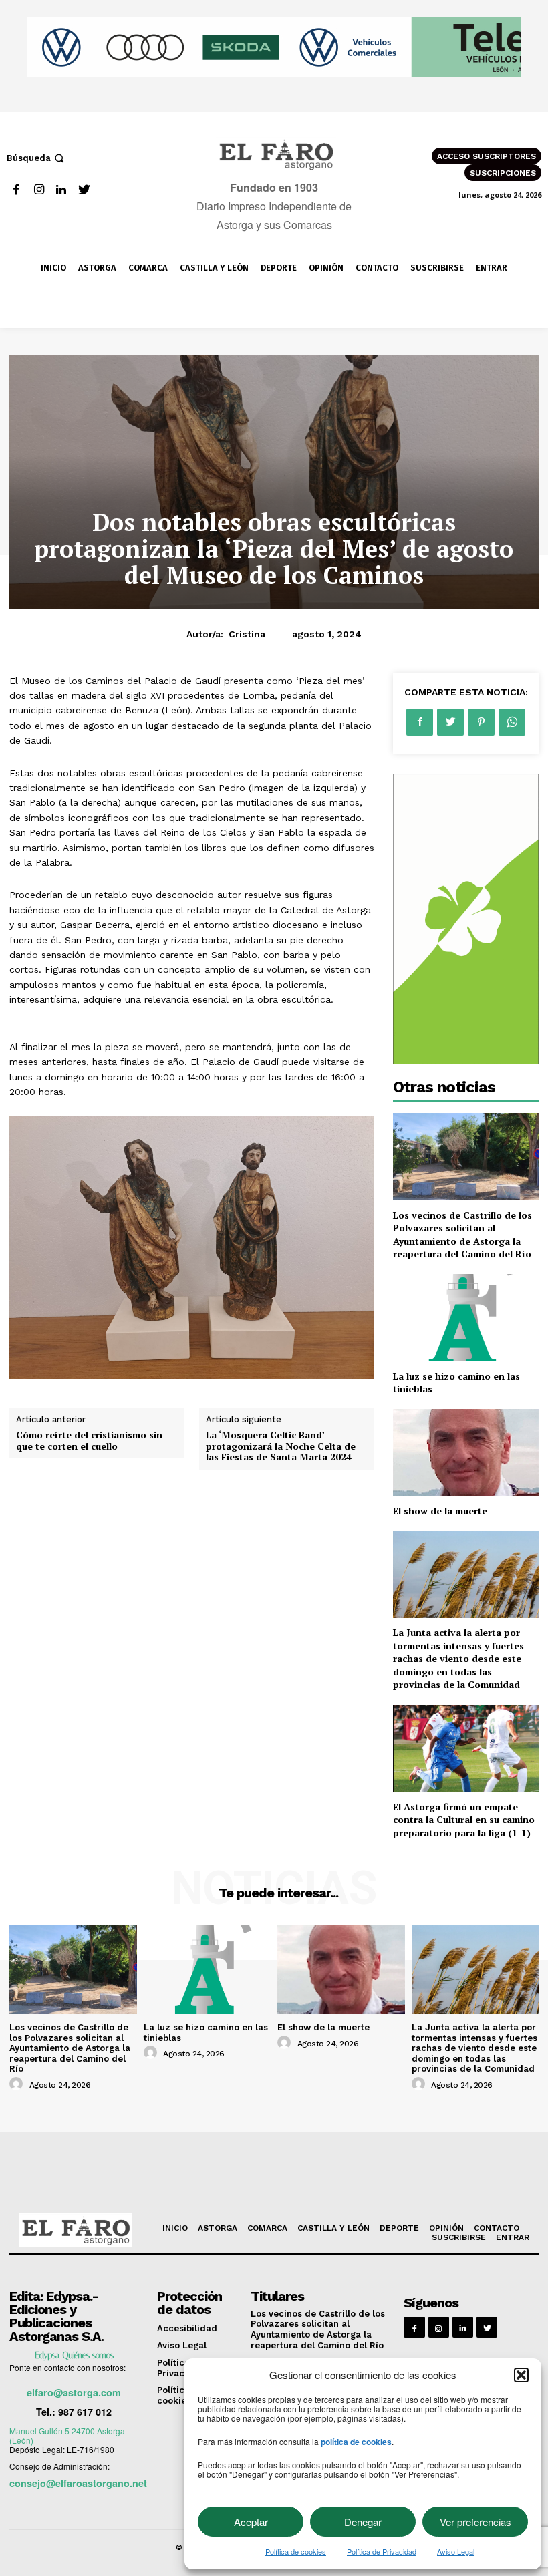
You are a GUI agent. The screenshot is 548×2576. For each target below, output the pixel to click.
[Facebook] (16, 190)
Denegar (363, 2522)
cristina (247, 634)
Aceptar (251, 2522)
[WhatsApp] (512, 722)
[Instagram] (39, 190)
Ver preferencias (475, 2522)
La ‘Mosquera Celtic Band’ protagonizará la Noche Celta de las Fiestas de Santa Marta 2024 (281, 1446)
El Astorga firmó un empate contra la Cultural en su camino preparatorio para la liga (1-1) (464, 1820)
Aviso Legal (456, 2551)
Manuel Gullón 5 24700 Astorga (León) (67, 2435)
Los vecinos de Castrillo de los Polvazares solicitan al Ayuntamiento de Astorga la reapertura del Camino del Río (462, 1235)
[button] (521, 2375)
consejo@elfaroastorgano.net (78, 2483)
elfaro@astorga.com (74, 2392)
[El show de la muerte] (466, 1453)
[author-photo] (18, 2084)
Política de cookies (296, 2551)
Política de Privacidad (382, 2551)
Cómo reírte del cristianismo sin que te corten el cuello (89, 1440)
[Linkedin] (62, 190)
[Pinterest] (481, 722)
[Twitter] (84, 190)
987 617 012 (85, 2412)
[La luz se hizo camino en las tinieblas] (466, 1318)
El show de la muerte (440, 1511)
